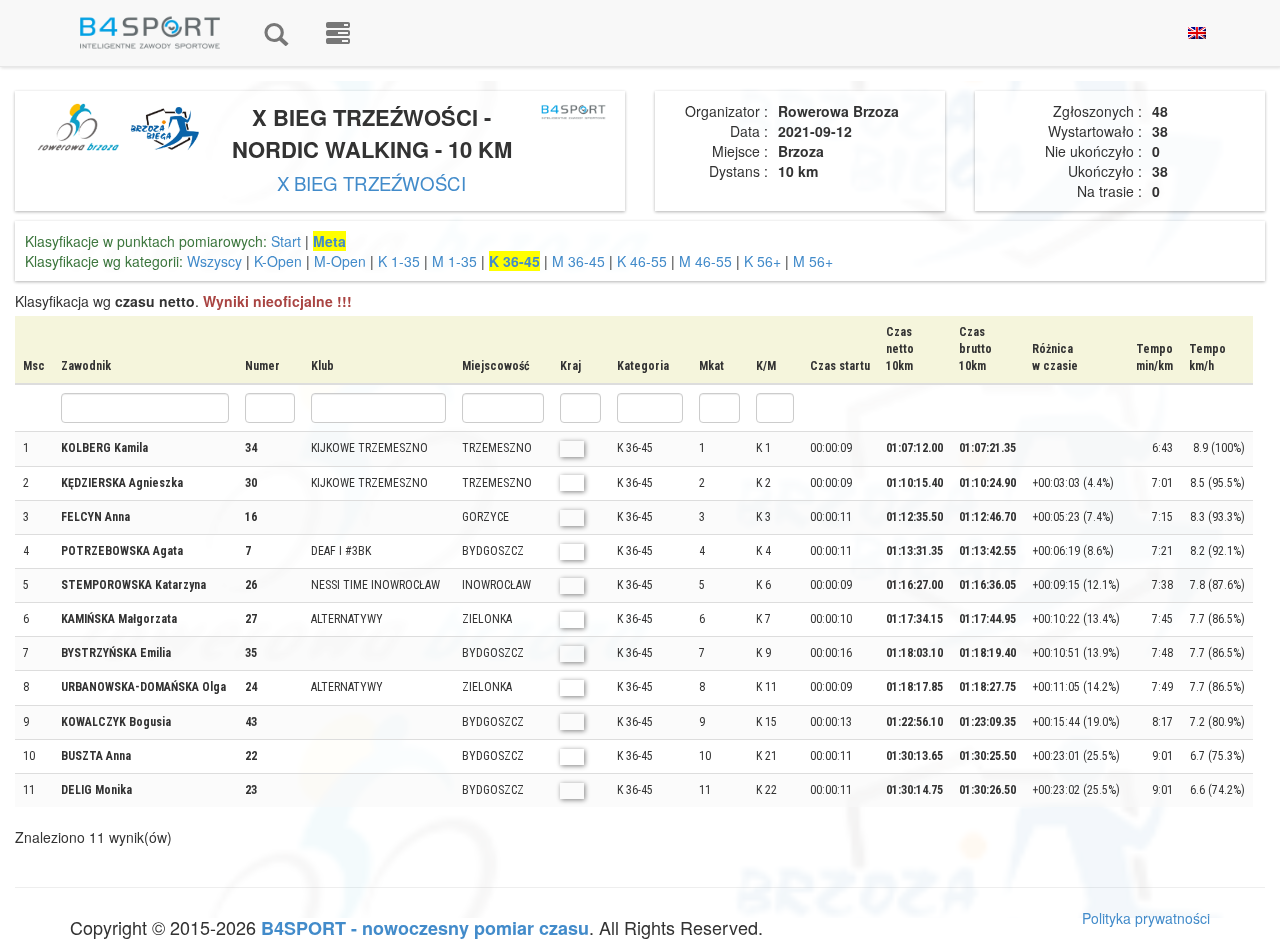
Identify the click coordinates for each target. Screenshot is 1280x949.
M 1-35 (454, 261)
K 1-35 (399, 261)
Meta (329, 241)
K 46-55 (642, 261)
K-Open (278, 261)
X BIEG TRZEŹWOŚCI (371, 183)
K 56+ (762, 261)
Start (286, 241)
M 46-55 (705, 261)
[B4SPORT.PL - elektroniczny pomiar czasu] (338, 33)
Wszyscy (214, 261)
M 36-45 (578, 261)
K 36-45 (514, 261)
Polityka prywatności (1146, 918)
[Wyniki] (276, 33)
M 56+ (813, 261)
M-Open (340, 261)
